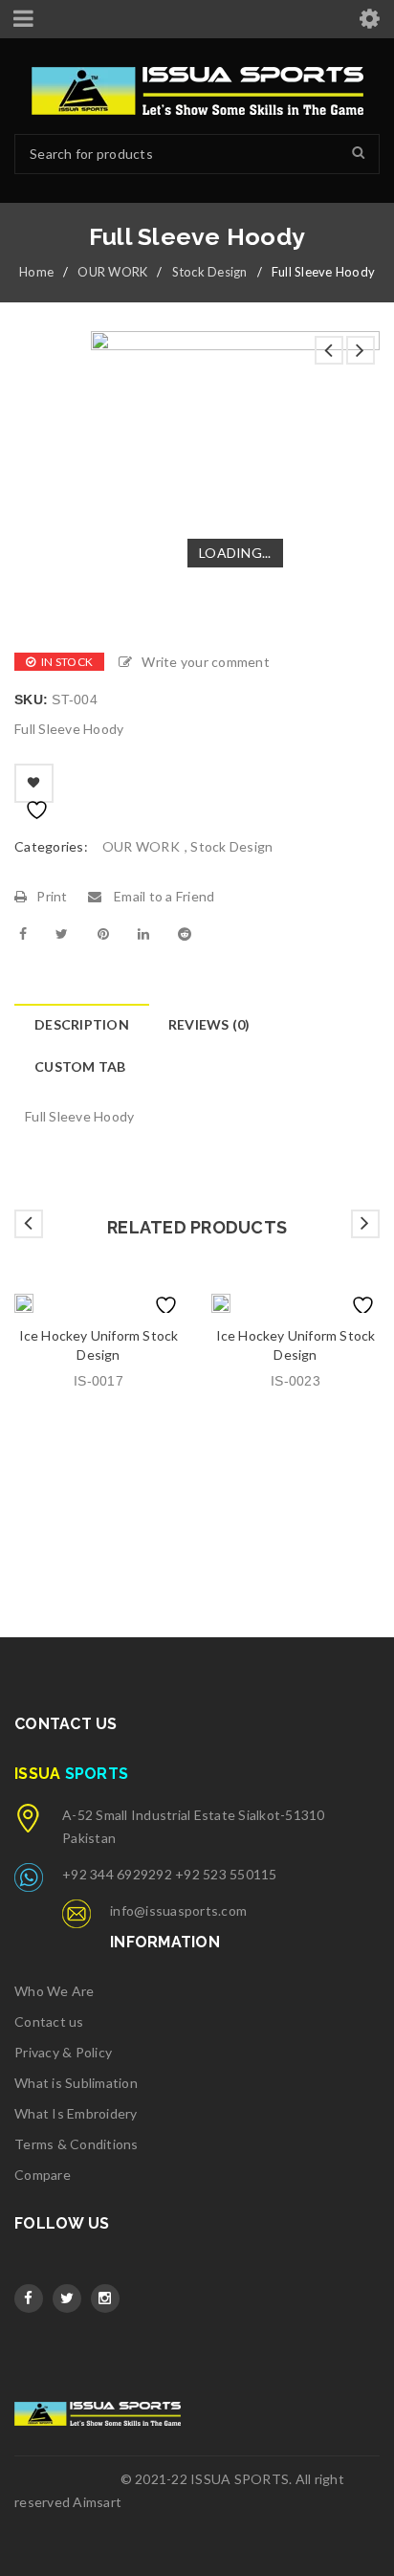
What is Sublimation (76, 2083)
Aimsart (97, 2502)
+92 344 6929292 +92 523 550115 (170, 1874)
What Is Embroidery (76, 2113)
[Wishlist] (34, 783)
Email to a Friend (163, 896)
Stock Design (210, 272)
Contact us (49, 2021)
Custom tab (80, 1066)
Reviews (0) (209, 1024)
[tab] (81, 1025)
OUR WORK (112, 272)
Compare (43, 2175)
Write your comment (206, 662)
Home (36, 272)
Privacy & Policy (63, 2052)
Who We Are (55, 1991)
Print (52, 896)
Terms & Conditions (77, 2144)
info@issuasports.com (178, 1910)
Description (82, 1024)
